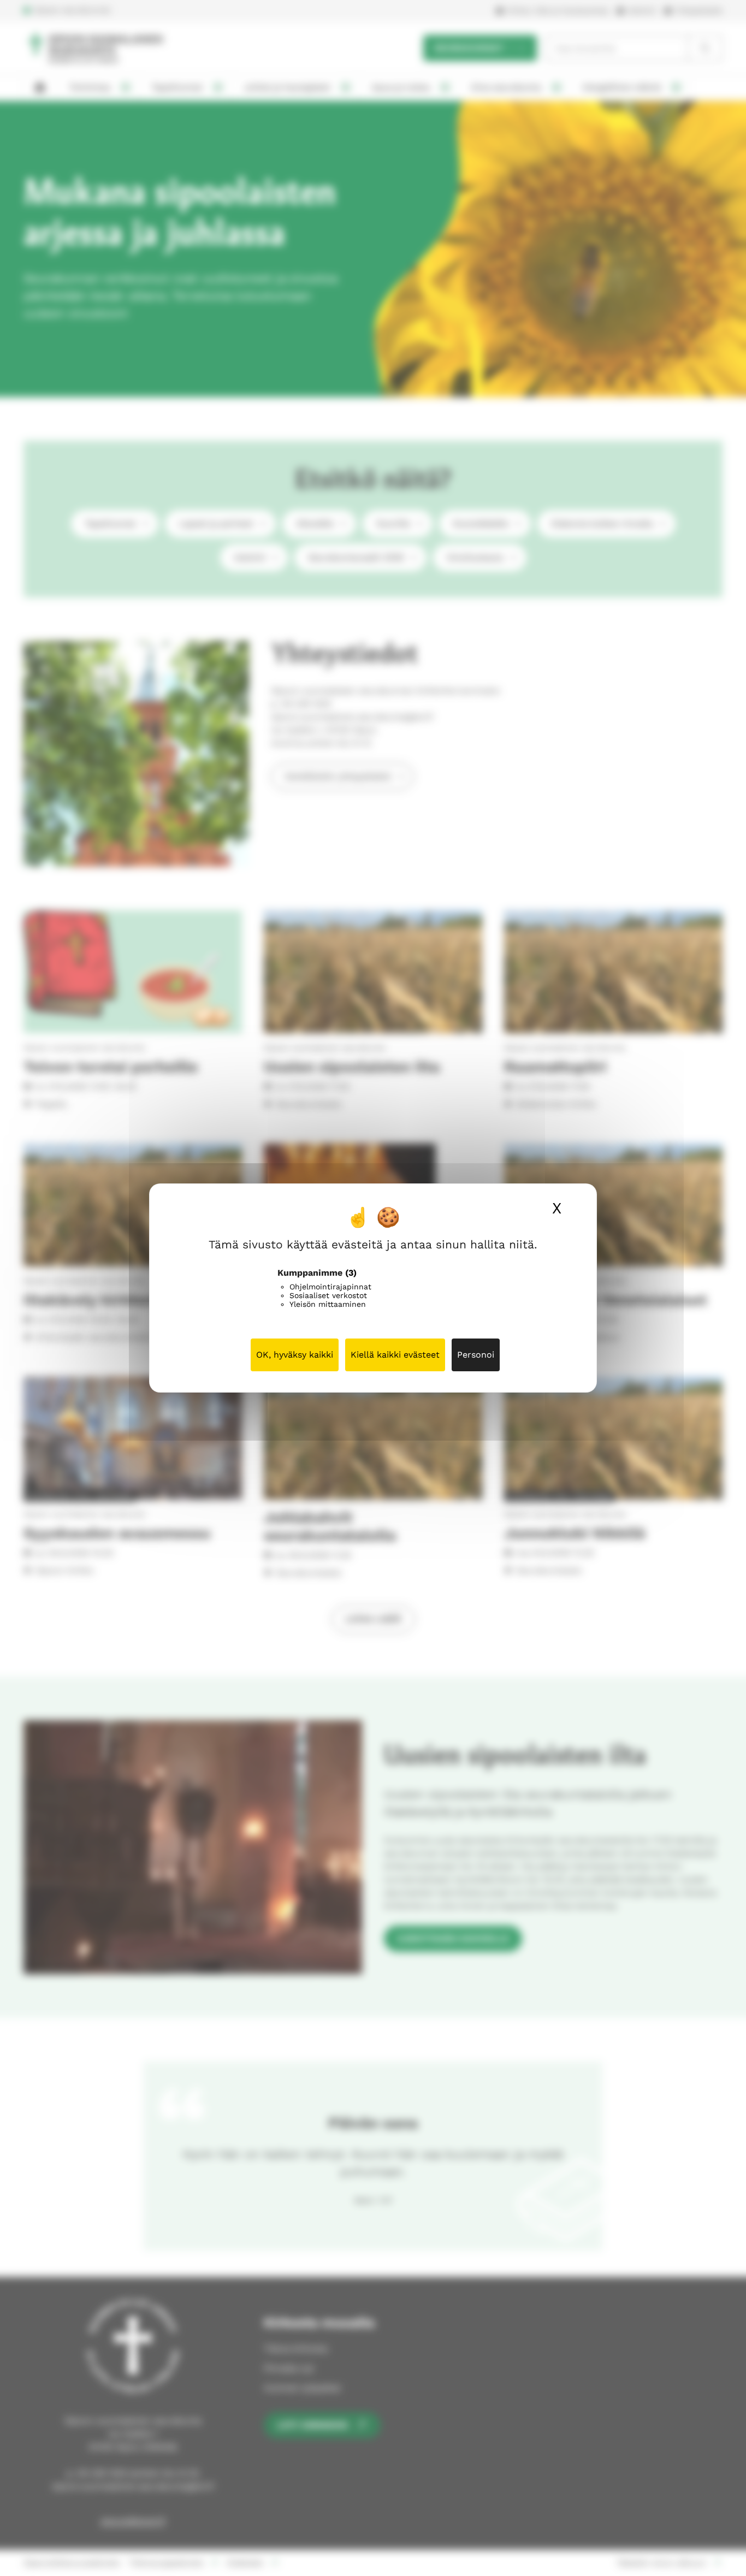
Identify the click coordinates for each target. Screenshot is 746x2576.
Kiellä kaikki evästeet (395, 1355)
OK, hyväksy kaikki (295, 1355)
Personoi (476, 1355)
